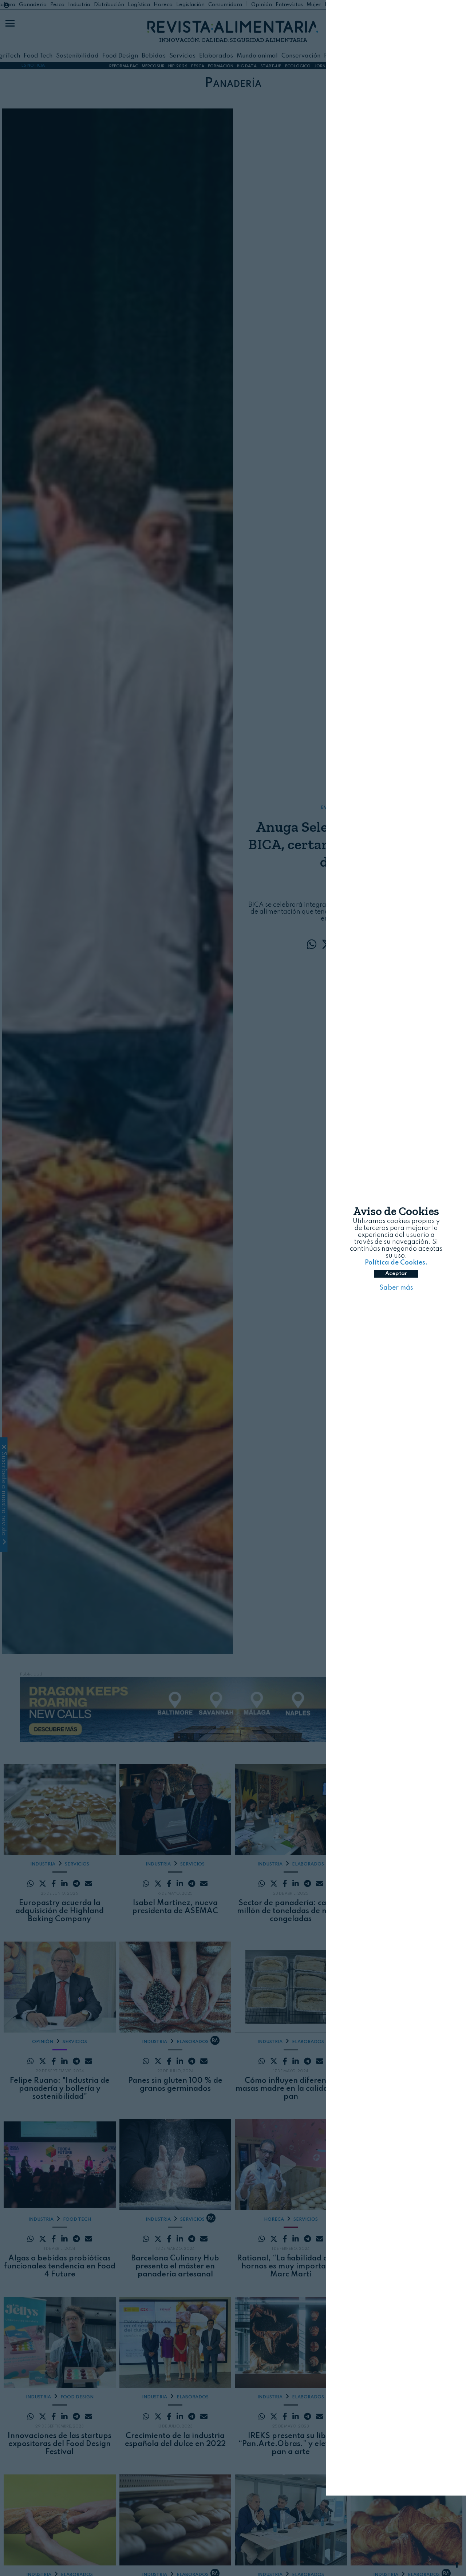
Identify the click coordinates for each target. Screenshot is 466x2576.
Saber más (396, 1328)
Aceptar (396, 1314)
